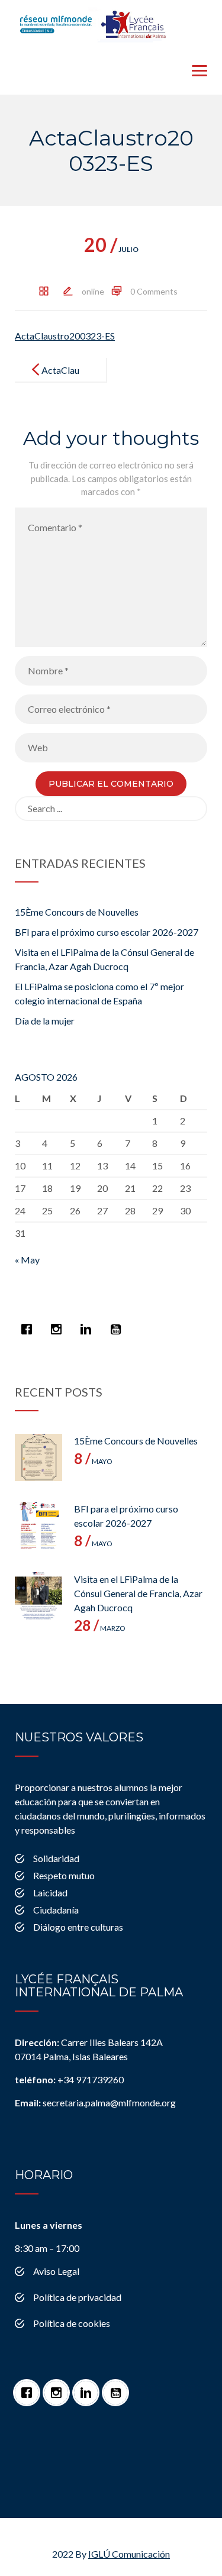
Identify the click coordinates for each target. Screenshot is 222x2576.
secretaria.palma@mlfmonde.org (95, 2103)
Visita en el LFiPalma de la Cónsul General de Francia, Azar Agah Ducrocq (138, 1593)
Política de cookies (72, 2323)
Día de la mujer (45, 1021)
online (93, 291)
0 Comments (154, 291)
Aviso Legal (56, 2271)
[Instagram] (59, 1323)
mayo (93, 1461)
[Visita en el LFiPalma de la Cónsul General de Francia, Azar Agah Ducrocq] (38, 1596)
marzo (100, 1628)
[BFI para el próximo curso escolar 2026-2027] (38, 1525)
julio (111, 249)
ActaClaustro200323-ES (65, 336)
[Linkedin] (89, 1323)
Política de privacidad (77, 2297)
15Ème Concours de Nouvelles (77, 912)
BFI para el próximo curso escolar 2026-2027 (107, 932)
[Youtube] (118, 1323)
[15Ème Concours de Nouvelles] (38, 1457)
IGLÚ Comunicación (129, 2554)
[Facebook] (30, 1323)
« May (27, 1260)
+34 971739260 (69, 2079)
